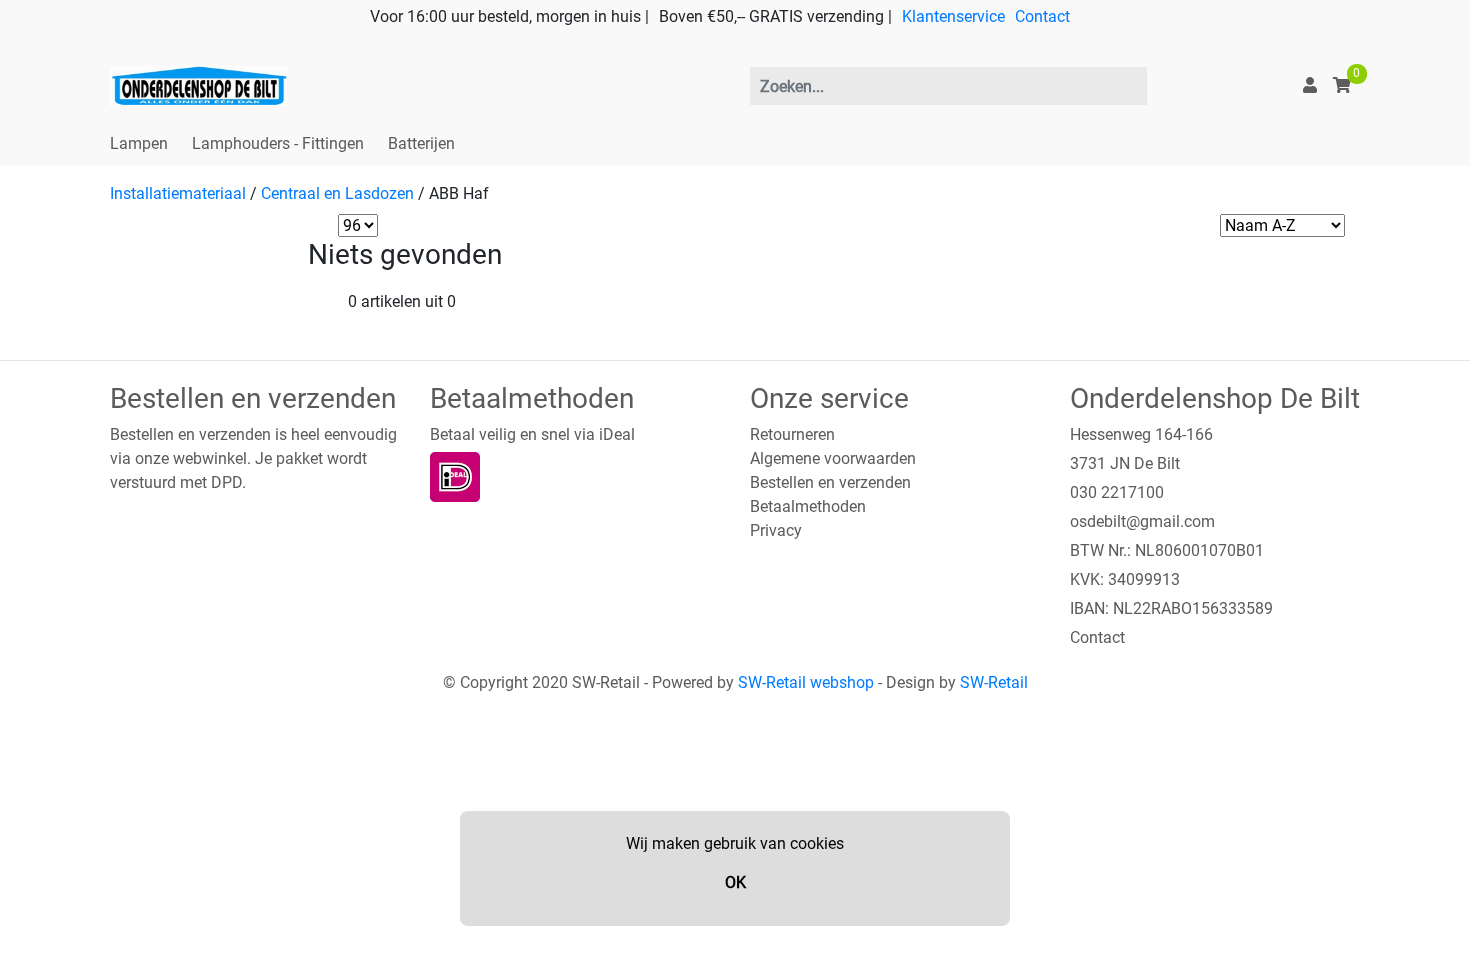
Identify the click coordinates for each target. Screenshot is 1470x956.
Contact (1042, 16)
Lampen (139, 143)
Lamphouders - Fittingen (278, 143)
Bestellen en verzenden (830, 482)
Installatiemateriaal (178, 193)
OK (735, 882)
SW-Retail (994, 682)
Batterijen (421, 143)
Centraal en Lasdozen (337, 193)
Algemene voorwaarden (833, 458)
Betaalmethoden (808, 506)
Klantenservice (953, 16)
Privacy (776, 530)
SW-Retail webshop (806, 682)
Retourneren (792, 434)
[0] (1342, 85)
